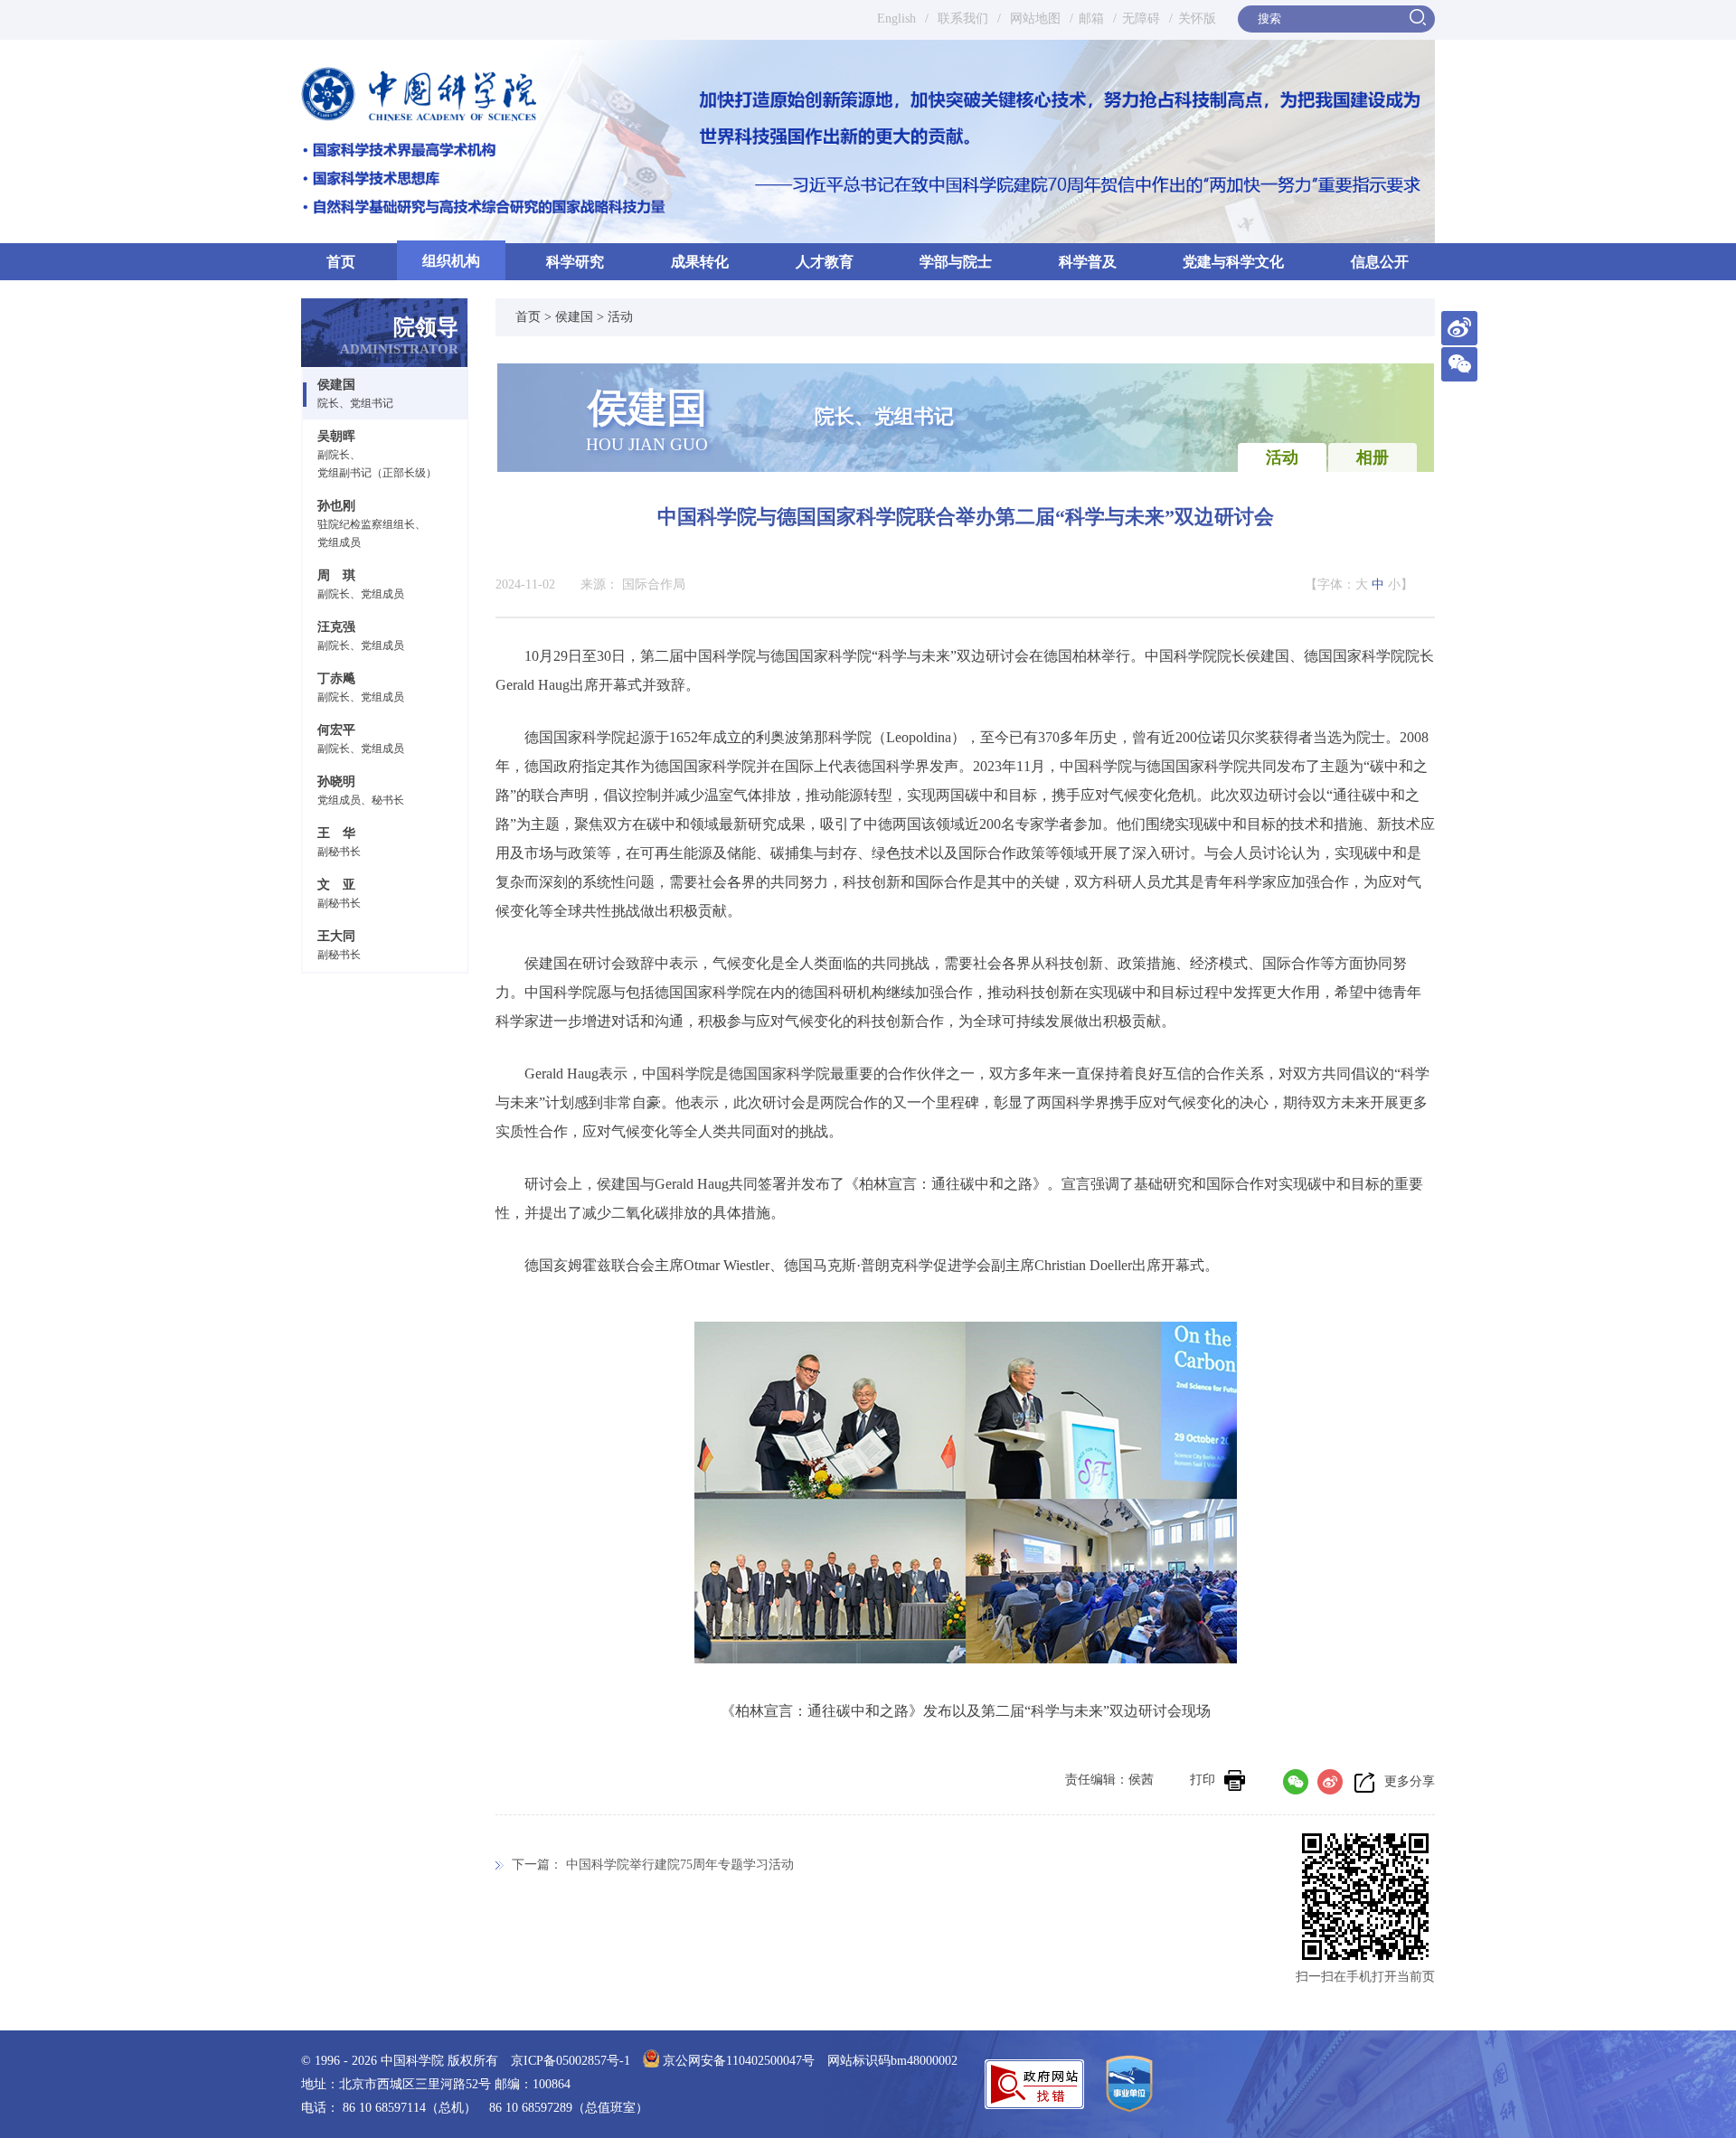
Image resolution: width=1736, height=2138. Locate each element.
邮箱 (1091, 19)
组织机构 (451, 261)
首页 (341, 262)
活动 (620, 317)
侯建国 (574, 317)
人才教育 (825, 262)
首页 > (535, 317)
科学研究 (575, 262)
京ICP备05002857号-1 (571, 2061)
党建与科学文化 (1233, 262)
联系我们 (963, 19)
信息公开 (1380, 262)
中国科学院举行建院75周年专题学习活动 (680, 1865)
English (896, 19)
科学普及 (1088, 262)
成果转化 (700, 262)
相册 (1373, 457)
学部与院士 (956, 262)
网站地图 (1033, 19)
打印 (1203, 1780)
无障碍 (1141, 19)
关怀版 (1197, 19)
